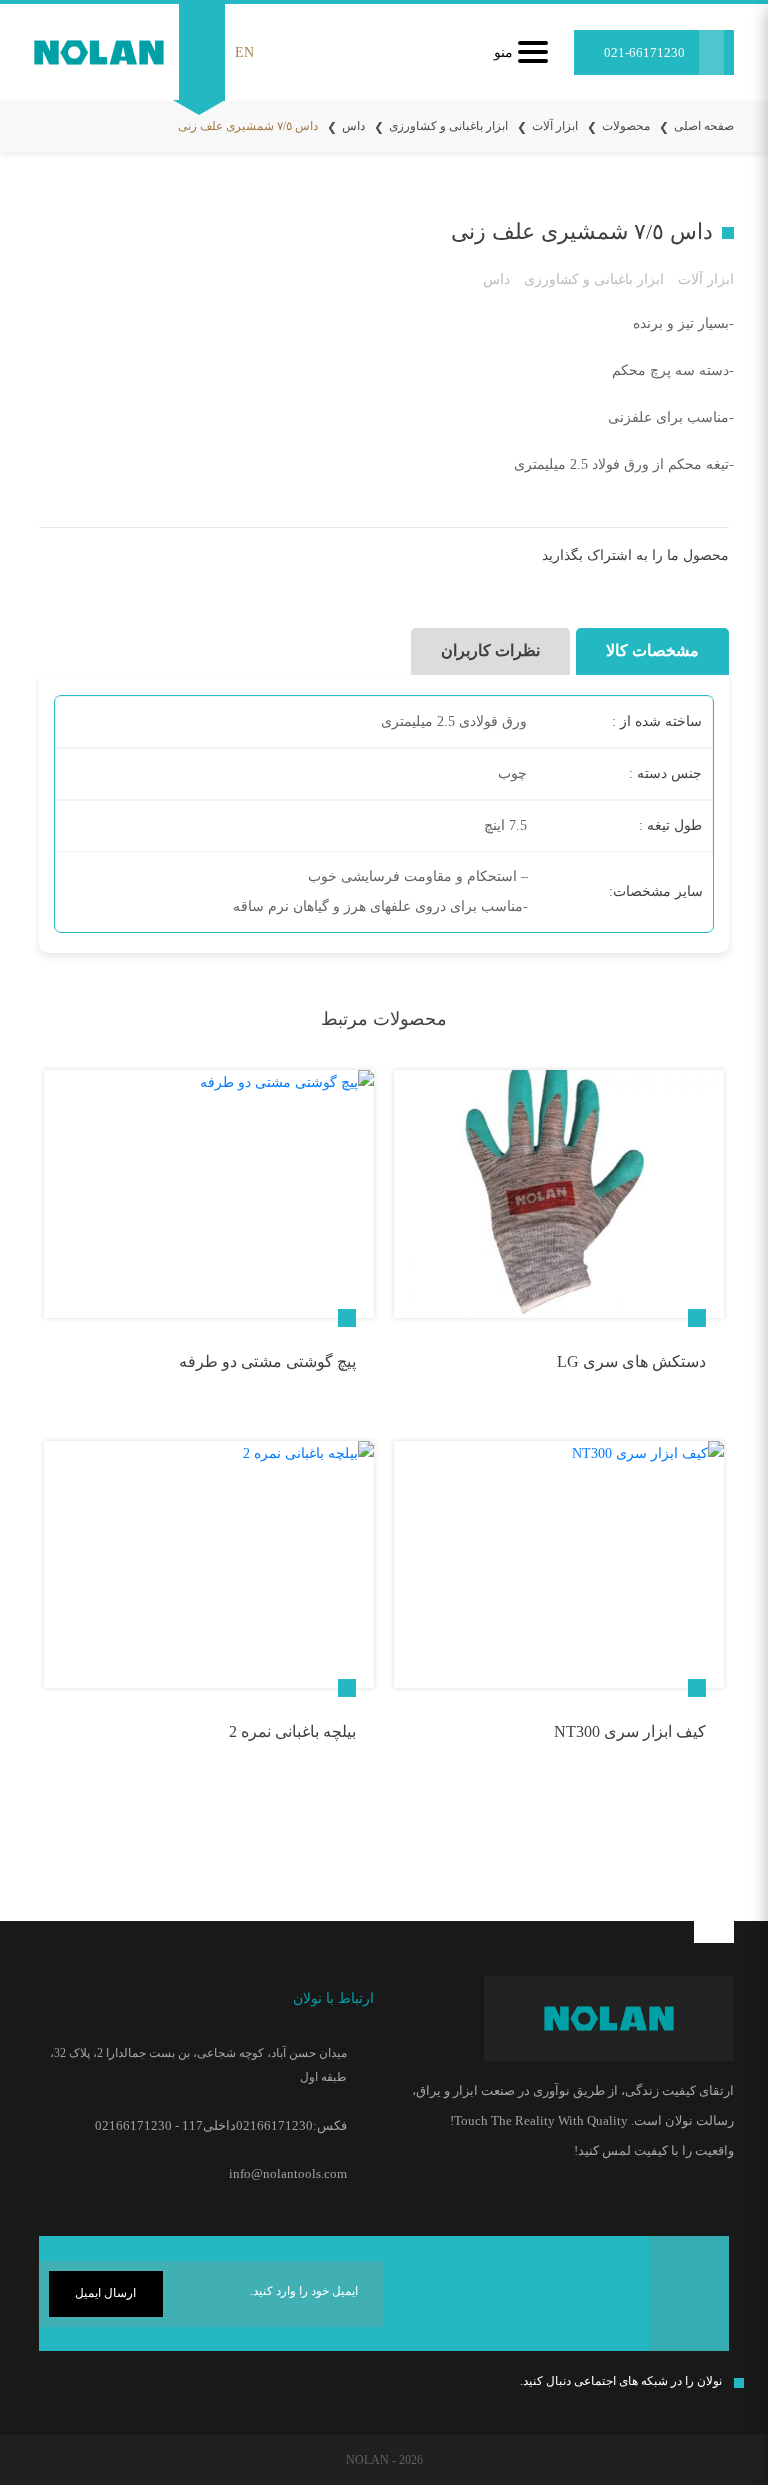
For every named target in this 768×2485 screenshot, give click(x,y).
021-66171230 (644, 52)
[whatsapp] (86, 2390)
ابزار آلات (555, 126)
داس (353, 126)
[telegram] (120, 560)
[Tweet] (153, 561)
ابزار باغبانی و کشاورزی (448, 126)
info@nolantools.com (288, 2173)
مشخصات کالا (652, 650)
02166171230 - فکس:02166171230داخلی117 (221, 2125)
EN (244, 52)
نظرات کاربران (490, 650)
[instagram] (165, 2386)
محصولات (626, 126)
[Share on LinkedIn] (87, 561)
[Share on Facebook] (186, 561)
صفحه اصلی (704, 126)
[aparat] (43, 2386)
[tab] (649, 651)
